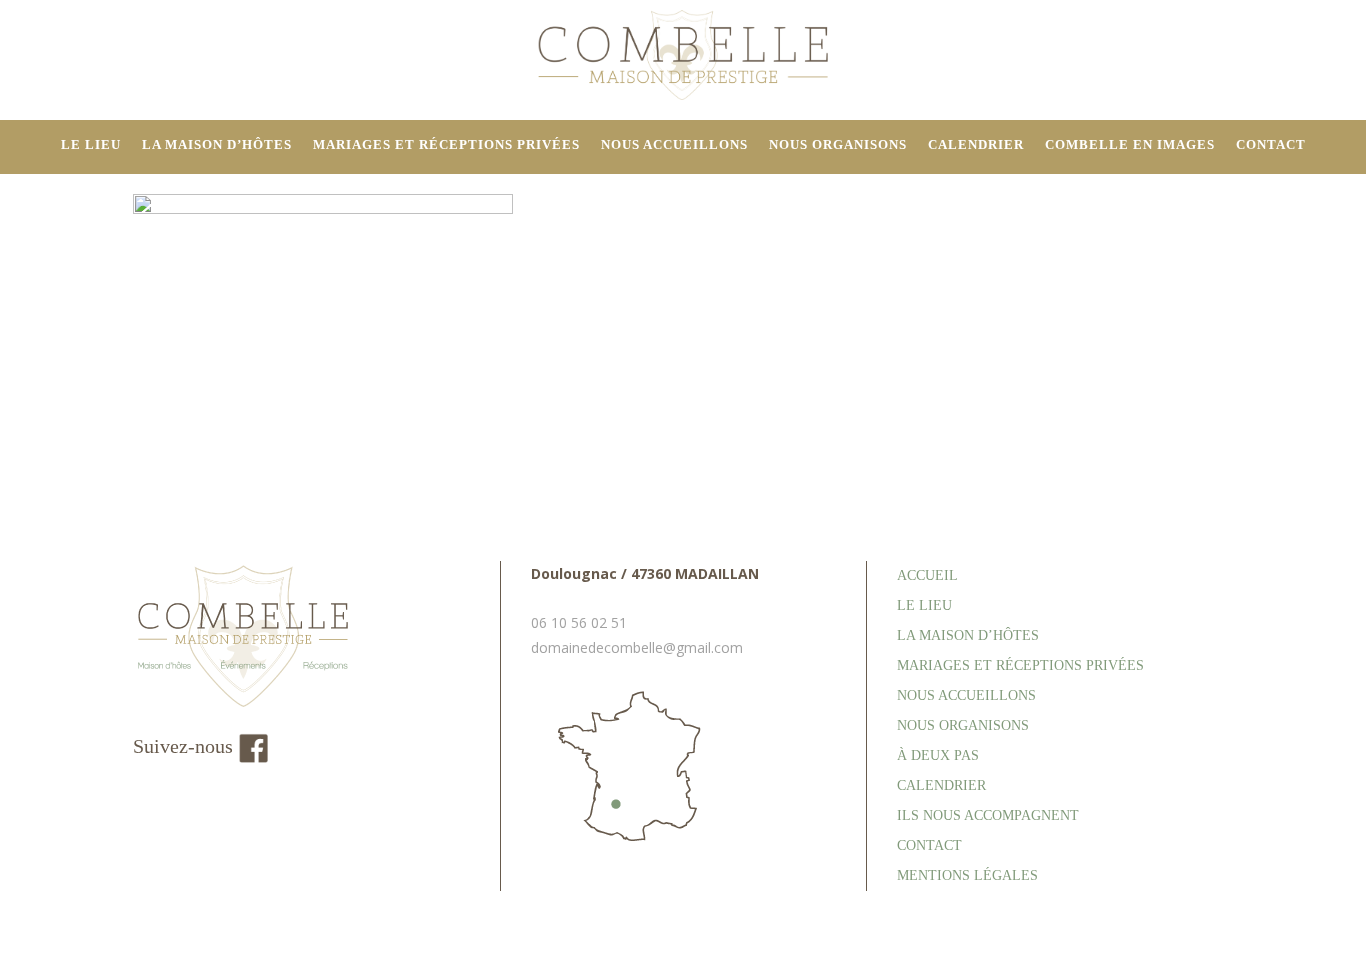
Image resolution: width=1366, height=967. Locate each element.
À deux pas (938, 755)
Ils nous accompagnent (988, 815)
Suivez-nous (185, 746)
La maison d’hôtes (968, 635)
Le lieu (924, 605)
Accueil (927, 575)
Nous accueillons (966, 695)
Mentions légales (967, 875)
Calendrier (941, 785)
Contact (929, 845)
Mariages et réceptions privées (1020, 665)
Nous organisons (963, 725)
